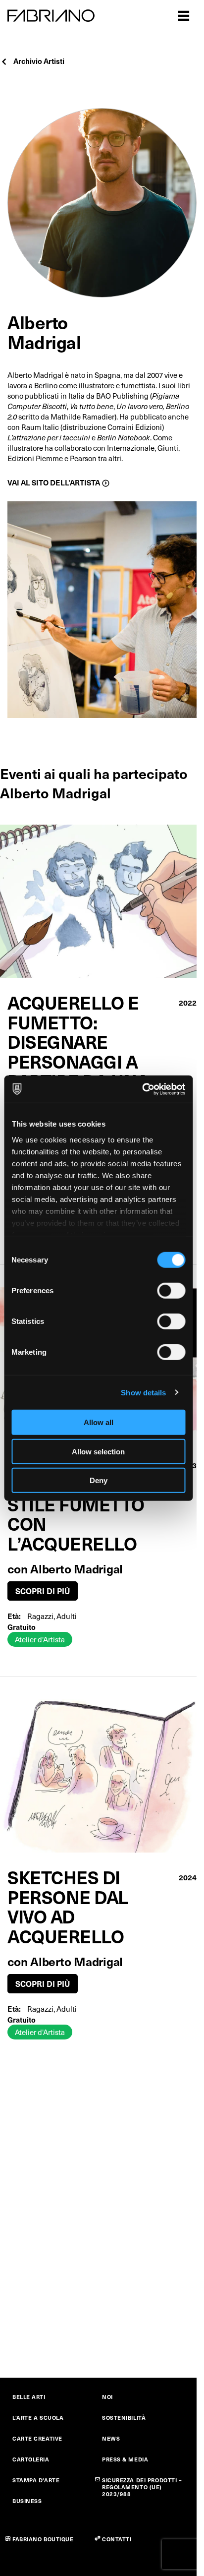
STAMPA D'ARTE (36, 2480)
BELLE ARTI (29, 2397)
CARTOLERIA (31, 2459)
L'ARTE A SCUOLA (38, 2418)
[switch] (171, 1291)
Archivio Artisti (39, 61)
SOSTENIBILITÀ (124, 2418)
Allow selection (98, 1451)
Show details (143, 1392)
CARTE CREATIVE (37, 2438)
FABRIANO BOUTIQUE (43, 2539)
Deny (99, 1480)
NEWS (111, 2438)
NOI (107, 2397)
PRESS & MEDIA (125, 2459)
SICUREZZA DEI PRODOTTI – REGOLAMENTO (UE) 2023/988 (142, 2487)
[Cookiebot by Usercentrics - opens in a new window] (142, 1089)
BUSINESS (27, 2501)
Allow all (99, 1422)
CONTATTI (117, 2539)
